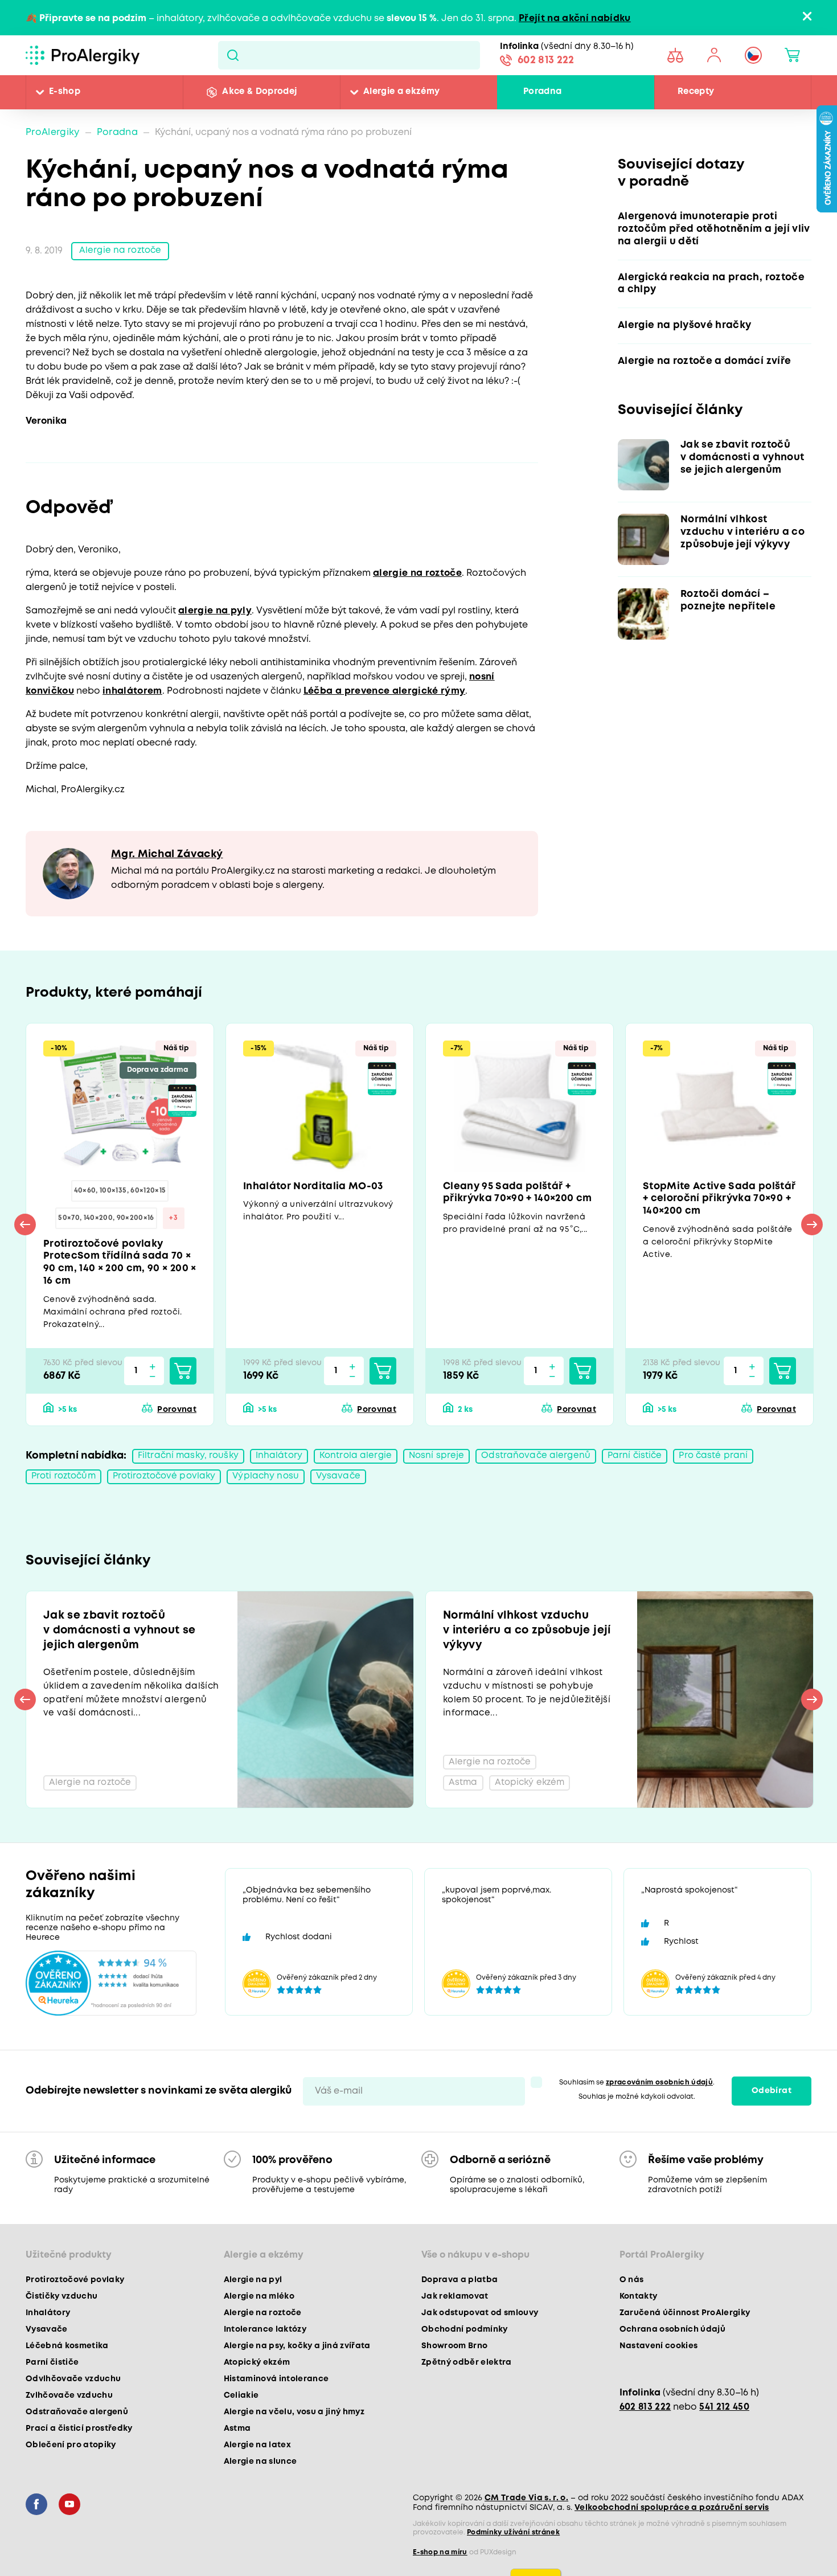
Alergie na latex (257, 2456)
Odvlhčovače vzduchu (73, 2390)
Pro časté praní (724, 1462)
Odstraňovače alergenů (543, 1462)
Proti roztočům (65, 1483)
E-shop (65, 92)
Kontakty (639, 2308)
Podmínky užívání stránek (513, 2544)
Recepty (696, 92)
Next (812, 1228)
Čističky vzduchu (61, 2308)
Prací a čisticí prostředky (79, 2440)
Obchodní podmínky (465, 2341)
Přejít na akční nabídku (575, 19)
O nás (632, 2291)
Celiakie (241, 2407)
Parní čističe (644, 1462)
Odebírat (772, 2102)
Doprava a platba (459, 2291)
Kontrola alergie (360, 1462)
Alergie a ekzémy (401, 92)
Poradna (542, 92)
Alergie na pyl (253, 2291)
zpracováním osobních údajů (659, 2094)
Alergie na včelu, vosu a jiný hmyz (294, 2423)
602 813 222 (546, 62)
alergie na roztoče (417, 574)
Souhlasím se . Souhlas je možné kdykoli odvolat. (637, 2101)
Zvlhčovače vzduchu (69, 2407)
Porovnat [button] (177, 1415)
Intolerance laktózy (265, 2341)
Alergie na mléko (259, 2308)
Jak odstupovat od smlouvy (480, 2324)
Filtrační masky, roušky (190, 1462)
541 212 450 (724, 2419)
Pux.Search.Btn (233, 55)
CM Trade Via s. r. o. (526, 2509)
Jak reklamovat (455, 2308)
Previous (25, 1228)
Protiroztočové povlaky (171, 1483)
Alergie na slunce (260, 2473)
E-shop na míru (440, 2564)
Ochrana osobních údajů (672, 2341)
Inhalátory (282, 1462)
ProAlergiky (53, 132)
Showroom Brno (454, 2357)
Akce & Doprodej (259, 92)
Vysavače (350, 1483)
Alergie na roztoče (122, 251)
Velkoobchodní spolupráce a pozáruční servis (672, 2519)
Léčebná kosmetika (67, 2357)
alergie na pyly (215, 611)
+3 (173, 1221)
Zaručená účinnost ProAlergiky (685, 2324)
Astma (237, 2440)
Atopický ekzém (257, 2374)
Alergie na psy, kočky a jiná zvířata (297, 2357)
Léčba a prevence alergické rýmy (385, 692)
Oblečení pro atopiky (71, 2456)
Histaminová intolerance (276, 2390)
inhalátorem (132, 692)
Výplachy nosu (276, 1483)
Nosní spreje (442, 1462)
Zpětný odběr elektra (467, 2374)
